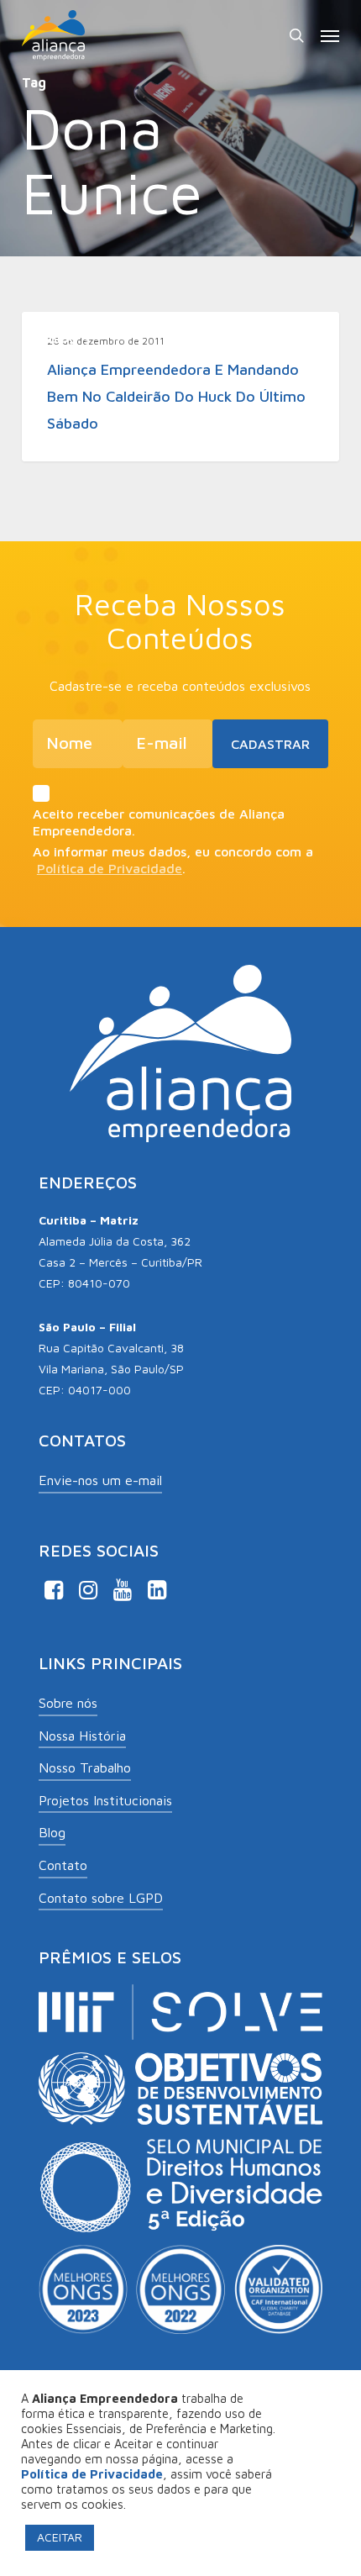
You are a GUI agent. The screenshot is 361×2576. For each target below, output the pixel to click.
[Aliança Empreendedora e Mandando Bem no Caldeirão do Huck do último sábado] (180, 387)
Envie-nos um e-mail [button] (100, 1480)
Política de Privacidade (110, 868)
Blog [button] (52, 1832)
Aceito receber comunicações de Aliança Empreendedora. (159, 822)
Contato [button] (63, 1865)
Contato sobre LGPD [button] (101, 1898)
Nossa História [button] (82, 1736)
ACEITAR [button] (60, 2537)
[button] (330, 35)
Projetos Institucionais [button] (105, 1800)
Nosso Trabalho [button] (85, 1767)
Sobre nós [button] (68, 1703)
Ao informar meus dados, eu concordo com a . (173, 860)
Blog (63, 338)
